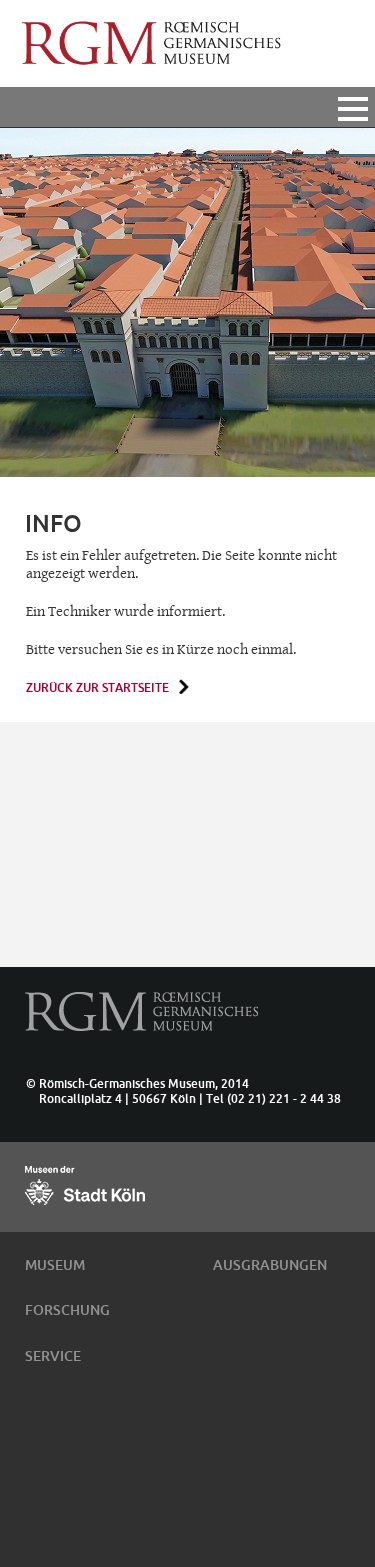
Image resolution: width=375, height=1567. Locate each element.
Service (53, 1356)
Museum (55, 1265)
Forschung (67, 1310)
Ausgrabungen (270, 1265)
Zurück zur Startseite (97, 687)
